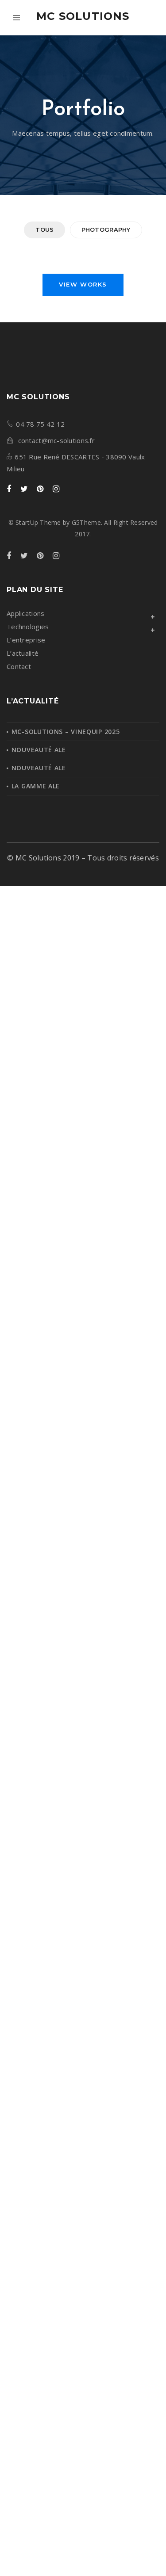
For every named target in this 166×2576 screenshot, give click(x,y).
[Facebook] (9, 489)
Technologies (28, 627)
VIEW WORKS (83, 284)
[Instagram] (56, 489)
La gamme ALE (36, 786)
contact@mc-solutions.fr (56, 440)
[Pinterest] (40, 489)
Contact (19, 666)
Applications (25, 613)
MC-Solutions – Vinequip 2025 (66, 732)
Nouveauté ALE (39, 750)
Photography (106, 229)
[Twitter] (24, 489)
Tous (44, 229)
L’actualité (23, 653)
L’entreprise (26, 640)
